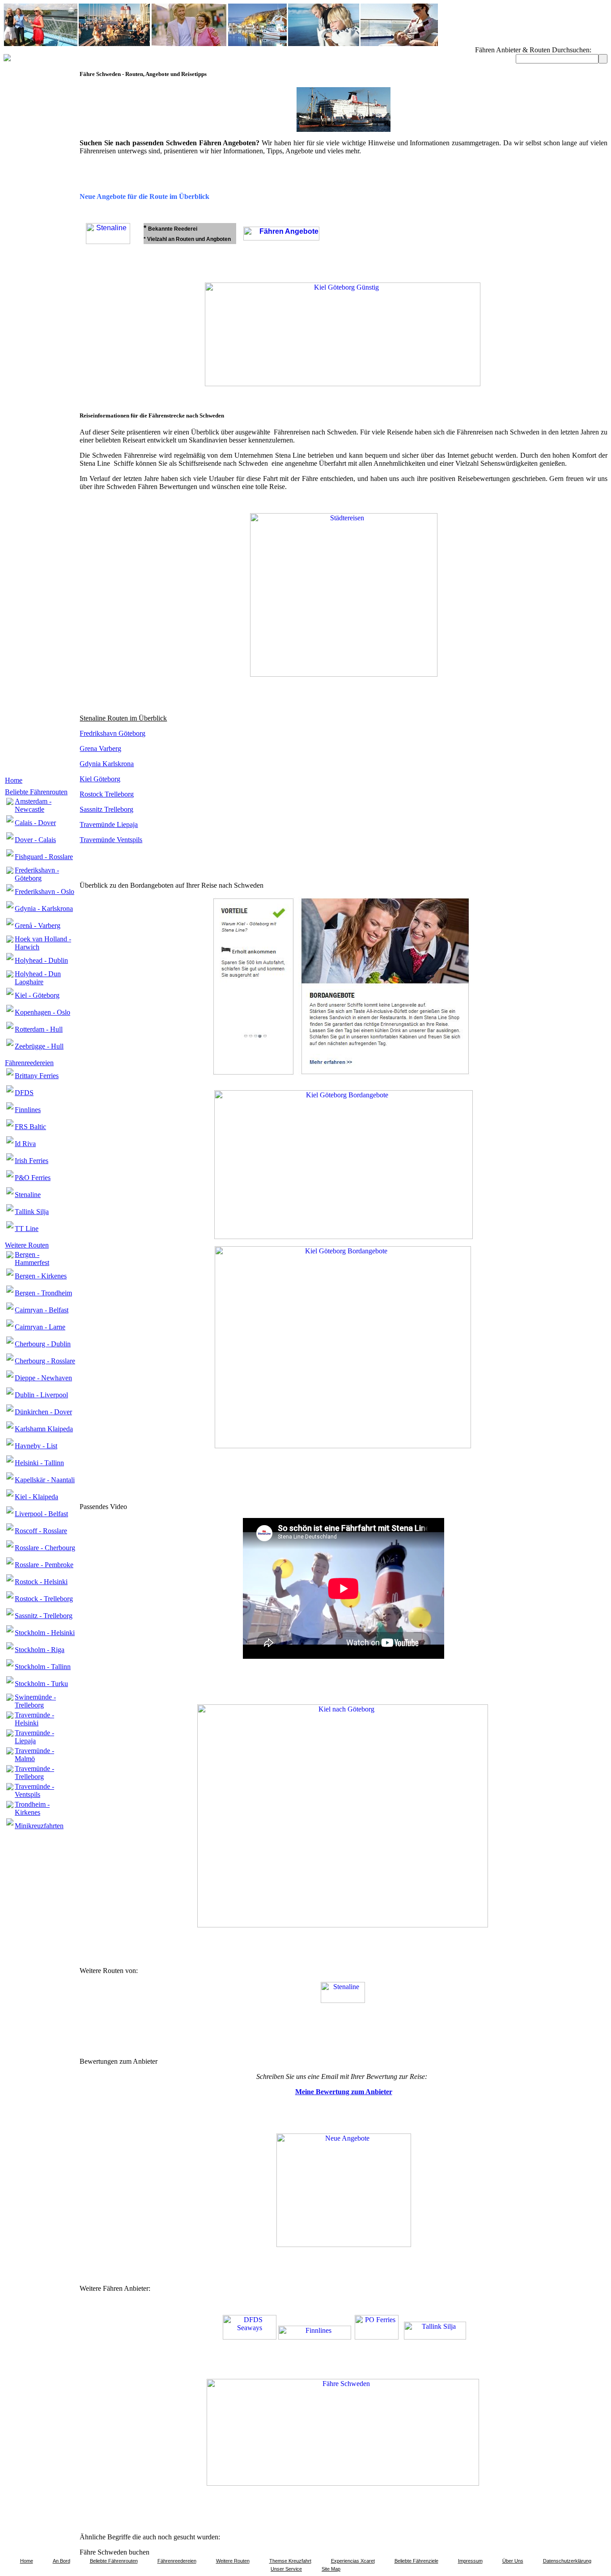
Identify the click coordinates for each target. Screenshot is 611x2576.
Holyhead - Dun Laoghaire (38, 978)
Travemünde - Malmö (34, 1755)
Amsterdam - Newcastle (33, 805)
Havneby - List (36, 1446)
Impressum (470, 2561)
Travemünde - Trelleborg (34, 1773)
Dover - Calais (35, 840)
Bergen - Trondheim (43, 1293)
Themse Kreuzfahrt (290, 2561)
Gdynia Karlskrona (107, 764)
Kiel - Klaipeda (36, 1497)
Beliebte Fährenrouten (36, 792)
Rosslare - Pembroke (44, 1565)
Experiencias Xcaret (353, 2561)
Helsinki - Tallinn (39, 1463)
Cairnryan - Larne (40, 1327)
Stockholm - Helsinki (45, 1633)
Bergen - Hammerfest (32, 1258)
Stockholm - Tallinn (43, 1667)
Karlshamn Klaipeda (44, 1429)
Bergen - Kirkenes (41, 1276)
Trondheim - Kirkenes (32, 1808)
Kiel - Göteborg (37, 995)
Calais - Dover (35, 823)
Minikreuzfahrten (39, 1826)
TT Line (27, 1229)
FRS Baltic (30, 1127)
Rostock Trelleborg (107, 794)
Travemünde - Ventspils (34, 1790)
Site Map (331, 2569)
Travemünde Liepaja (109, 824)
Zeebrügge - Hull (39, 1046)
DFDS (24, 1093)
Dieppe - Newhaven (43, 1378)
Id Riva (25, 1144)
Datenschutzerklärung (567, 2561)
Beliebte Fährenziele (416, 2561)
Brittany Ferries (37, 1076)
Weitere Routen (27, 1245)
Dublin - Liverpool (41, 1395)
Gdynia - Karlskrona (44, 909)
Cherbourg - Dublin (43, 1344)
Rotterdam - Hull (39, 1029)
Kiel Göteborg (100, 779)
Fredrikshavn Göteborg (112, 733)
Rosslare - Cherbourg (45, 1548)
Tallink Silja (32, 1212)
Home (14, 780)
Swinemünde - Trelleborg (35, 1701)
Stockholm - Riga (40, 1650)
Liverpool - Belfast (41, 1514)
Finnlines (28, 1110)
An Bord (62, 2561)
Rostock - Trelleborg (44, 1599)
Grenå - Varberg (38, 925)
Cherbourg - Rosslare (45, 1361)
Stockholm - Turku (41, 1684)
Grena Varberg (100, 748)
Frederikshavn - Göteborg (37, 874)
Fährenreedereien (29, 1063)
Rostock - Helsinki (41, 1582)
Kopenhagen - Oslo (42, 1012)
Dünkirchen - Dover (43, 1412)
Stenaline (28, 1195)
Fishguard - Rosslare (44, 857)
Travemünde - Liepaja (34, 1737)
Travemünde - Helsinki (34, 1719)
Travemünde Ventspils (111, 840)
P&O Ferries (33, 1178)
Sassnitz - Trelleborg (44, 1616)
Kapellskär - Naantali (45, 1480)
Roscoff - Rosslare (41, 1531)
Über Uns (513, 2561)
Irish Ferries (32, 1161)
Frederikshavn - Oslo (45, 892)
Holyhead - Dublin (41, 960)
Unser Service (286, 2569)
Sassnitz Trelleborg (106, 809)
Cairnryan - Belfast (42, 1310)
